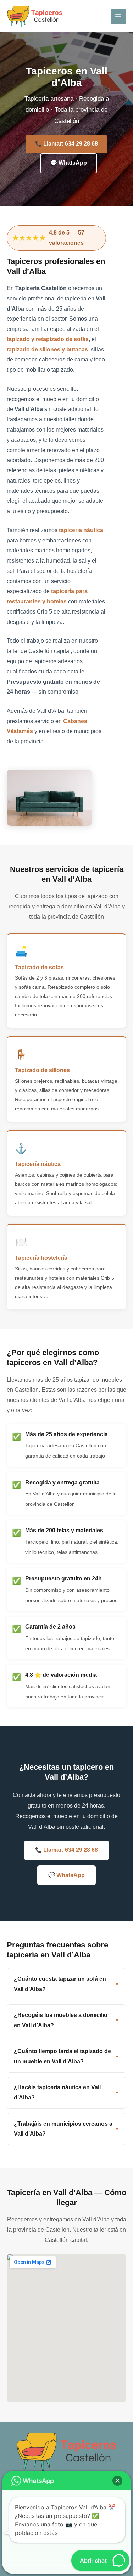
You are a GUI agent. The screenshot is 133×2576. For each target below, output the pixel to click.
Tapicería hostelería (41, 1258)
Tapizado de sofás (39, 967)
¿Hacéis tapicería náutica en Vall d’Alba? (57, 2092)
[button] (117, 2481)
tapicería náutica (81, 530)
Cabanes (75, 721)
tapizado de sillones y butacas (47, 350)
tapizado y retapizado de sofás (48, 339)
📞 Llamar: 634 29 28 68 (66, 144)
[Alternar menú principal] (118, 16)
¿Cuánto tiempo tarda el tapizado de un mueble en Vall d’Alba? (62, 2056)
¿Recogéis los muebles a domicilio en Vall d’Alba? (61, 2020)
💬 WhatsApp (69, 163)
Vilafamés (20, 731)
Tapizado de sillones (42, 1070)
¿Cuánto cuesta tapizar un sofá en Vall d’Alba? (60, 1984)
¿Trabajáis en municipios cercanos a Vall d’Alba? (63, 2129)
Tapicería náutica (38, 1164)
